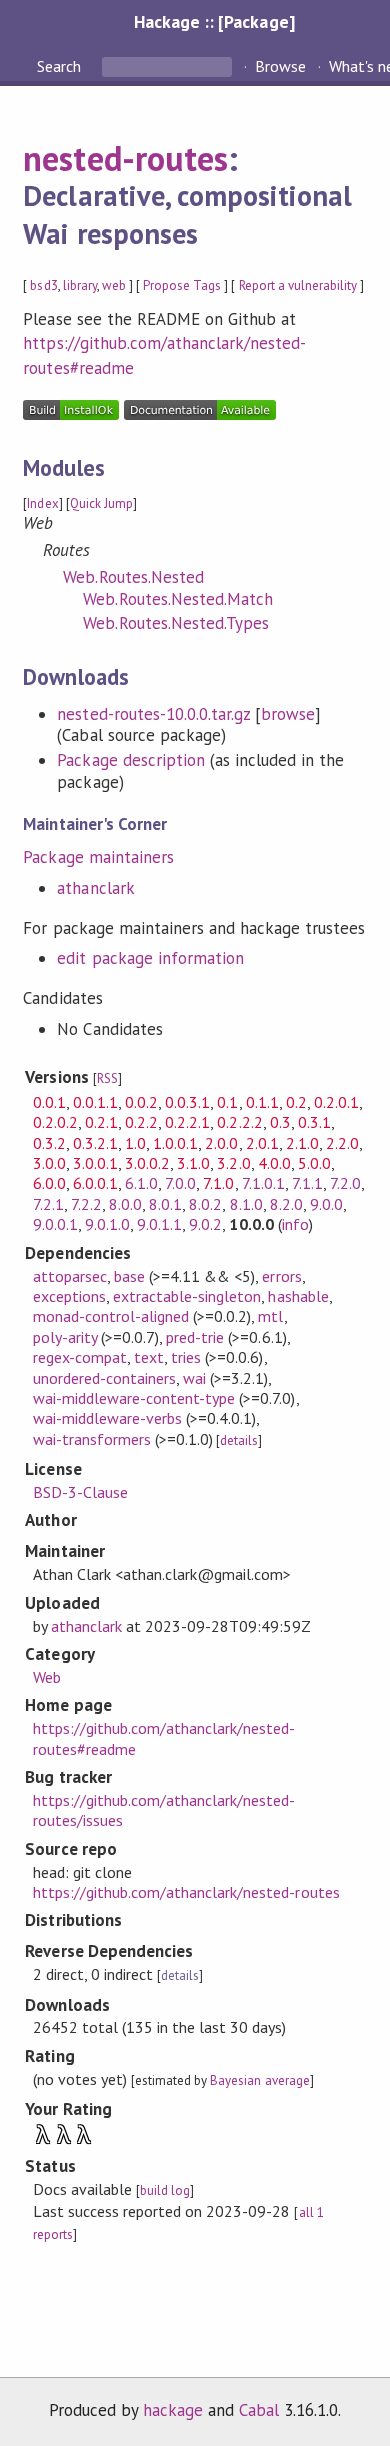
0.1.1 (262, 1102)
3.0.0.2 (147, 1163)
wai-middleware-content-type (134, 1398)
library (80, 285)
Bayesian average (259, 2080)
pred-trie (195, 1337)
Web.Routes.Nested (133, 577)
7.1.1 (307, 1183)
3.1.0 (193, 1163)
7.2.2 (86, 1204)
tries (186, 1357)
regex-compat (80, 1357)
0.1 (227, 1102)
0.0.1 (49, 1102)
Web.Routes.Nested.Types (176, 623)
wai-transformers (92, 1439)
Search (61, 66)
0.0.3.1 (187, 1102)
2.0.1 (262, 1143)
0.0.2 (141, 1102)
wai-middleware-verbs (107, 1418)
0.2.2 (141, 1122)
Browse (280, 66)
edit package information (150, 958)
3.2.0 (233, 1163)
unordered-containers (104, 1378)
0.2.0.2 (55, 1122)
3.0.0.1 (95, 1163)
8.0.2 (205, 1204)
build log (165, 2190)
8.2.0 (286, 1204)
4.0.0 (274, 1163)
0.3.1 (314, 1122)
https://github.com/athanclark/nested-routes (186, 1892)
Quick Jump (101, 503)
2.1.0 (302, 1143)
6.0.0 (49, 1183)
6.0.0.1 (95, 1183)
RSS (107, 1078)
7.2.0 (345, 1183)
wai (194, 1378)
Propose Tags (182, 285)
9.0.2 (205, 1224)
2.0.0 (221, 1143)
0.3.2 (49, 1143)
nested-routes (125, 158)
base (129, 1276)
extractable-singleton (187, 1296)
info (295, 1224)
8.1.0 (246, 1204)
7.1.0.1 (263, 1183)
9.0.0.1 (55, 1224)
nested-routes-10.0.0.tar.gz (153, 714)
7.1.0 (218, 1183)
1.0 (135, 1143)
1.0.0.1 (175, 1143)
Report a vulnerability (298, 285)
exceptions (69, 1296)
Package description (130, 760)
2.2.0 (342, 1143)
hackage (173, 2410)
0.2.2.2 (239, 1122)
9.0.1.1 (159, 1224)
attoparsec (70, 1276)
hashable (298, 1296)
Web (47, 1677)
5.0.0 (314, 1163)
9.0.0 (326, 1204)
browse (288, 714)
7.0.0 (180, 1183)
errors (281, 1276)
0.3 (280, 1122)
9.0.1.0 (107, 1224)
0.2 (296, 1102)
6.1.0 (141, 1183)
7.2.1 (48, 1204)
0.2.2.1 (187, 1122)
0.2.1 (101, 1122)
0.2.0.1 (336, 1102)
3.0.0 (49, 1163)
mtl (270, 1316)
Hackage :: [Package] (214, 21)
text (149, 1357)
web (114, 285)
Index (42, 503)
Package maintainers (98, 857)
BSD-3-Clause (80, 1492)
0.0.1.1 (95, 1102)
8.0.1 (165, 1204)
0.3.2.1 (95, 1143)
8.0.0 (125, 1204)
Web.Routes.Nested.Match (178, 599)
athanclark (95, 888)
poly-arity (65, 1337)
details (239, 1440)
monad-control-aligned (111, 1316)
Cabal (259, 2410)
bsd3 (43, 285)
